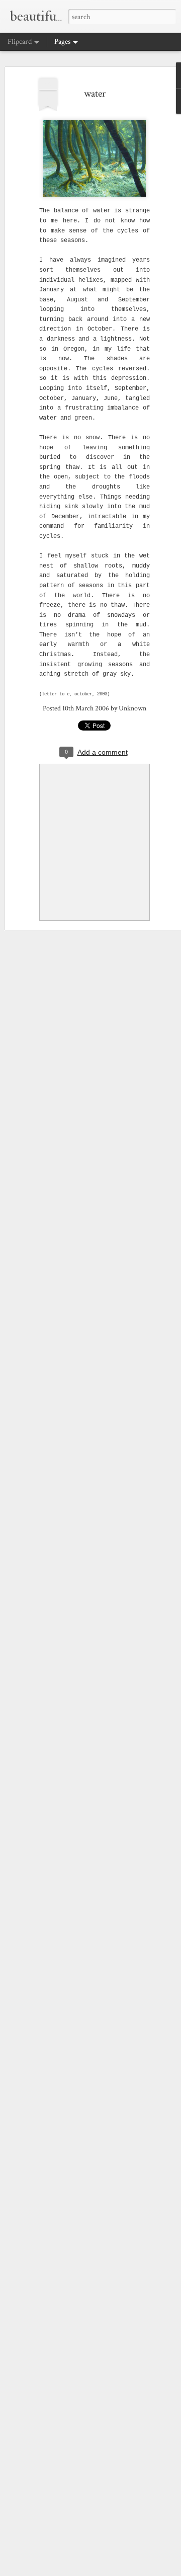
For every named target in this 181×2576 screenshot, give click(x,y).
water (95, 94)
